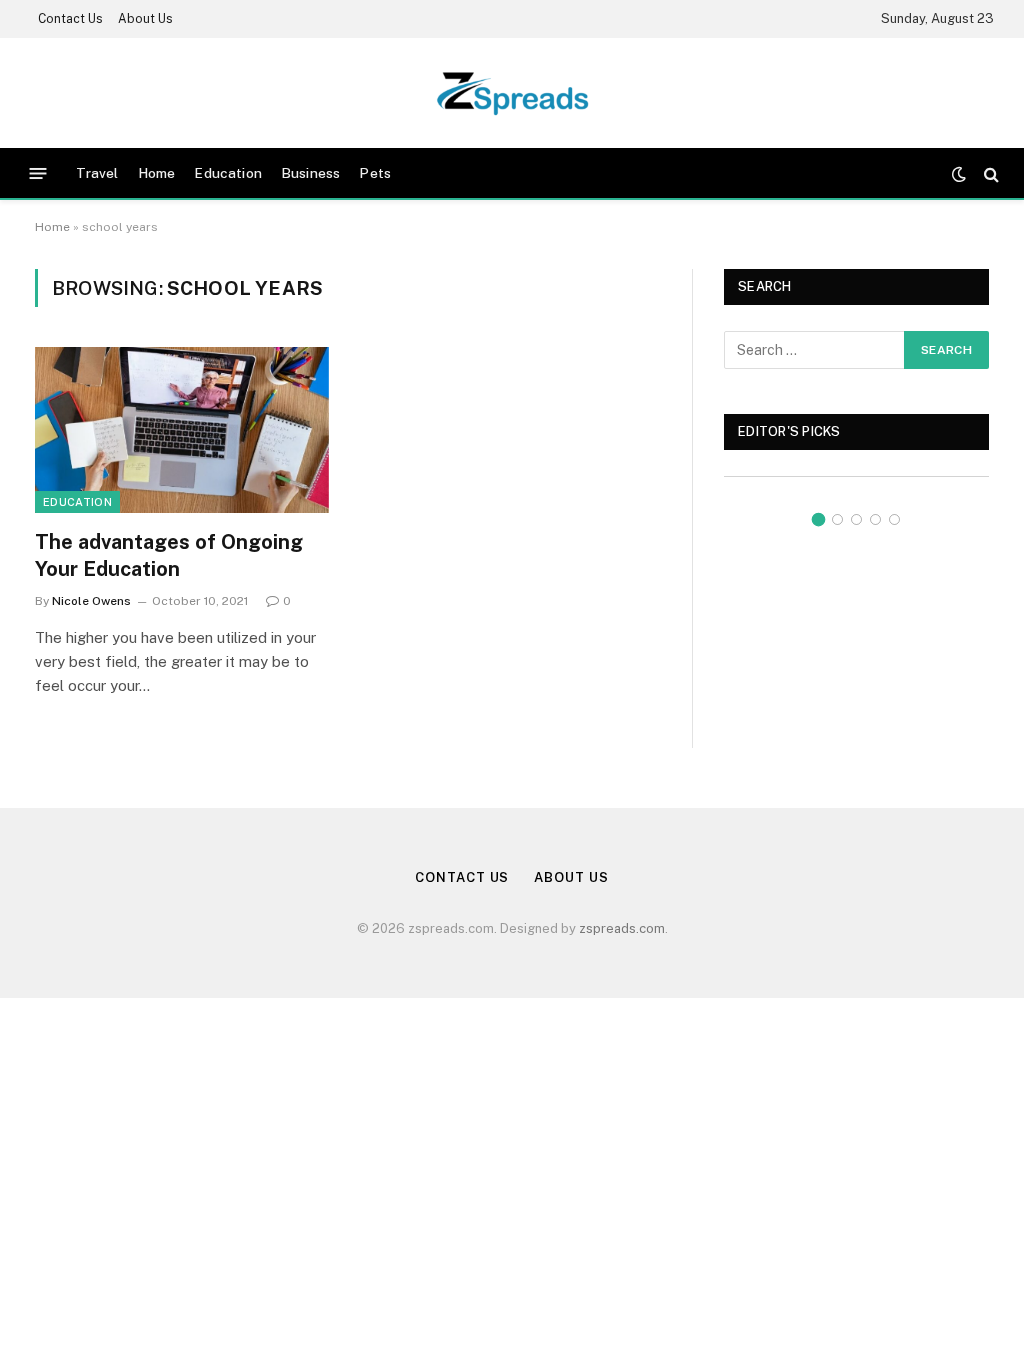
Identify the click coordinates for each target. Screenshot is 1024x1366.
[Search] (989, 173)
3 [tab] (856, 519)
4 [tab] (875, 519)
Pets (375, 173)
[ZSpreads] (512, 93)
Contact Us (70, 19)
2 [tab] (837, 519)
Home (157, 173)
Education (227, 173)
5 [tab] (894, 519)
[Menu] (38, 173)
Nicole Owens (91, 601)
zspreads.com (622, 928)
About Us (145, 19)
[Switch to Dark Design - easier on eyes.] (959, 174)
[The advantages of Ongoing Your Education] (182, 429)
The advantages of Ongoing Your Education (169, 555)
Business (310, 173)
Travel (97, 173)
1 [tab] (818, 519)
